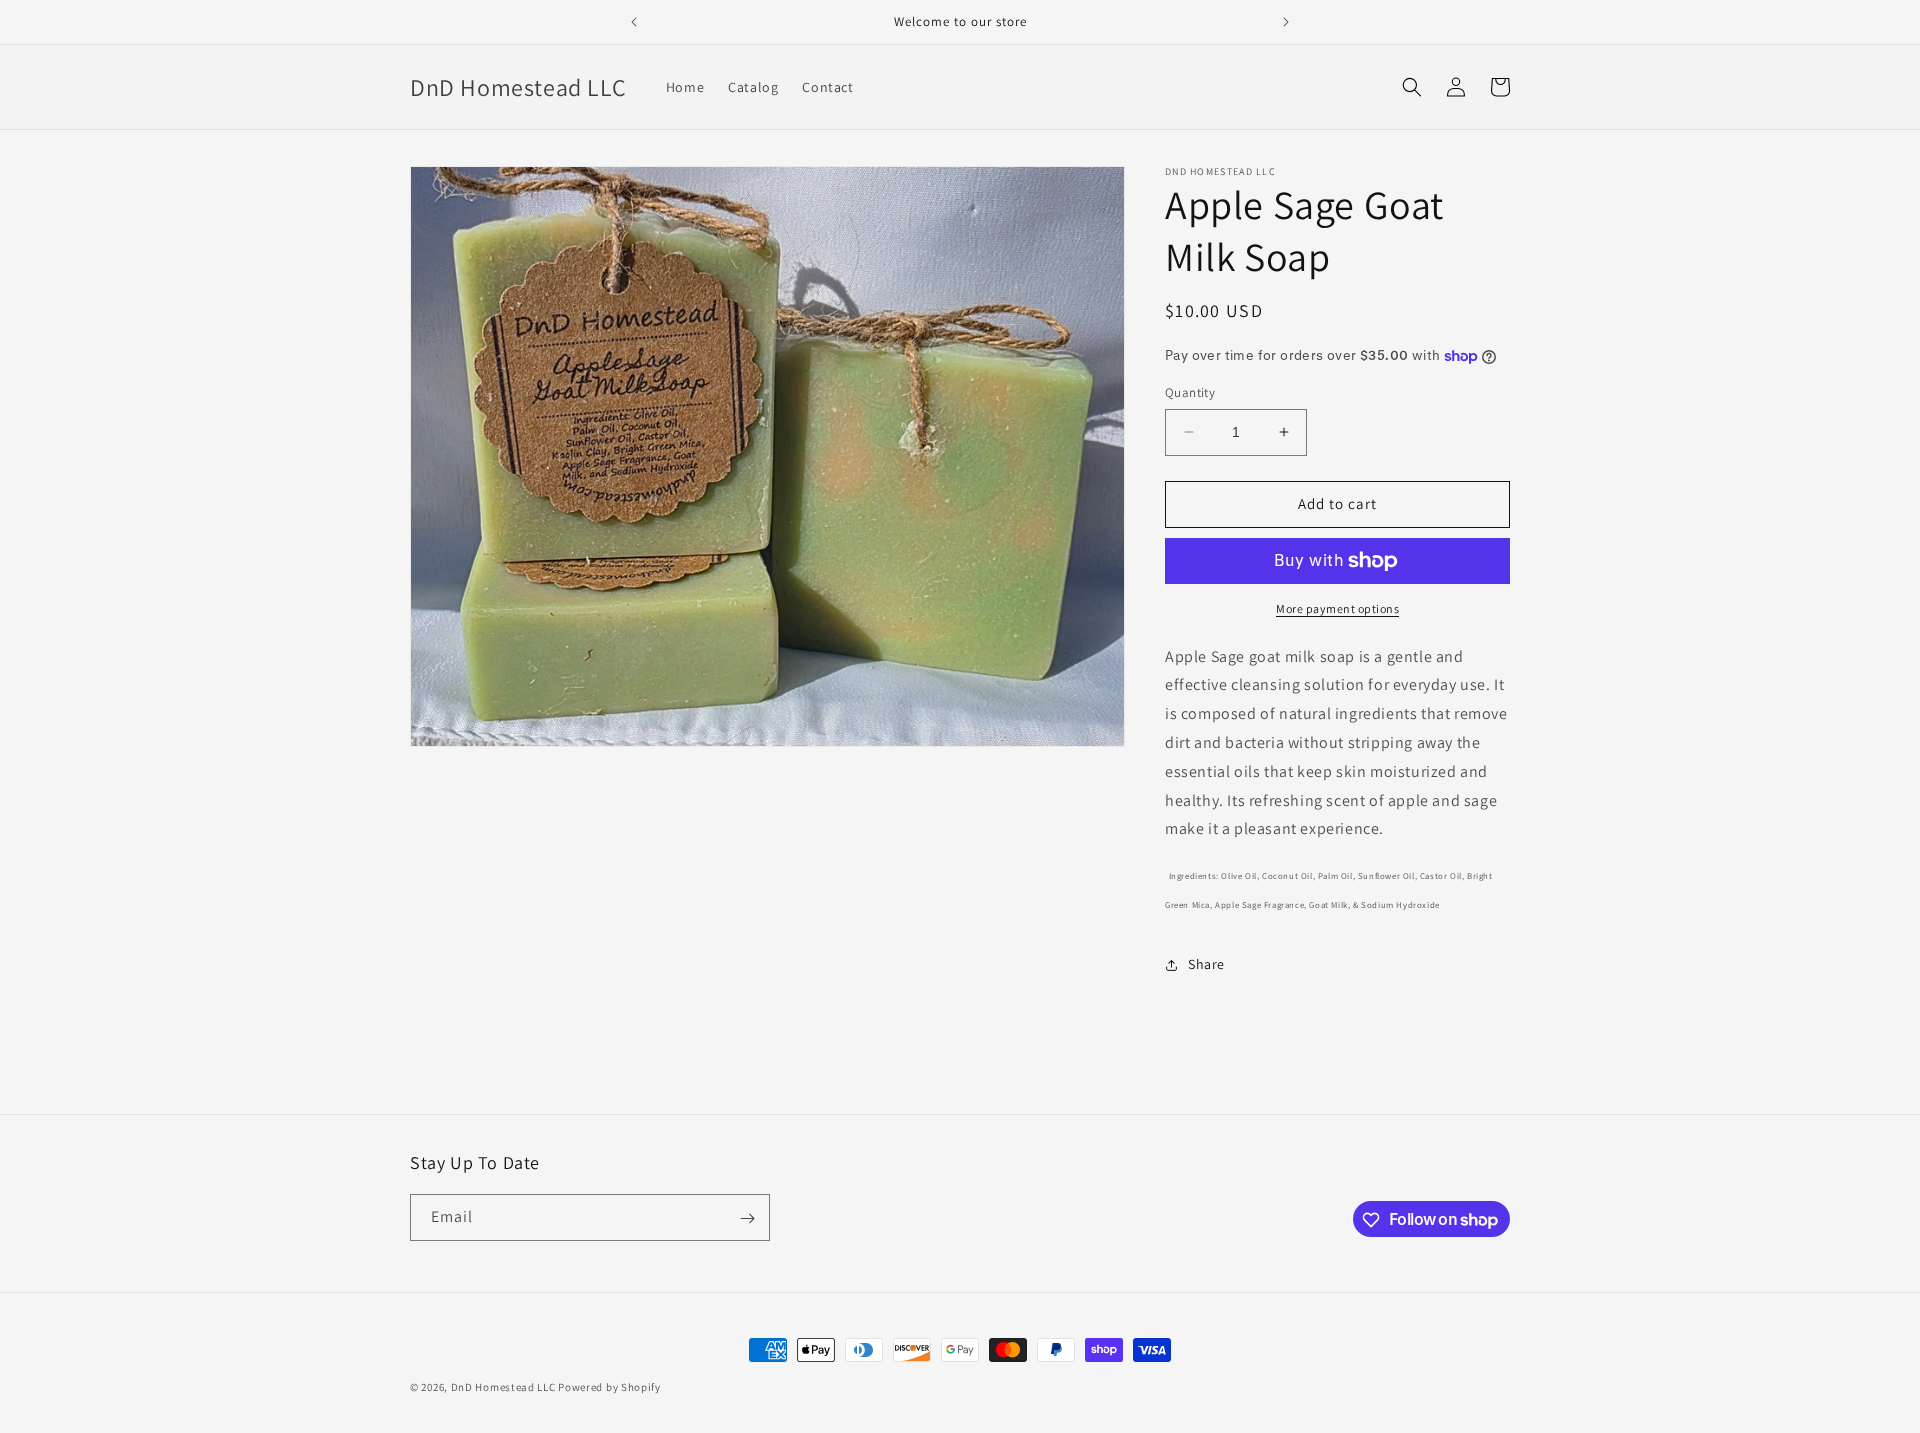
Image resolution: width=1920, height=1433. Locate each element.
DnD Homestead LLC (503, 1387)
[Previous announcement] (634, 22)
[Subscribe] (747, 1218)
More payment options (1337, 608)
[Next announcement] (1286, 22)
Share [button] (1206, 964)
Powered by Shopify (609, 1387)
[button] (1412, 87)
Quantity (1190, 392)
